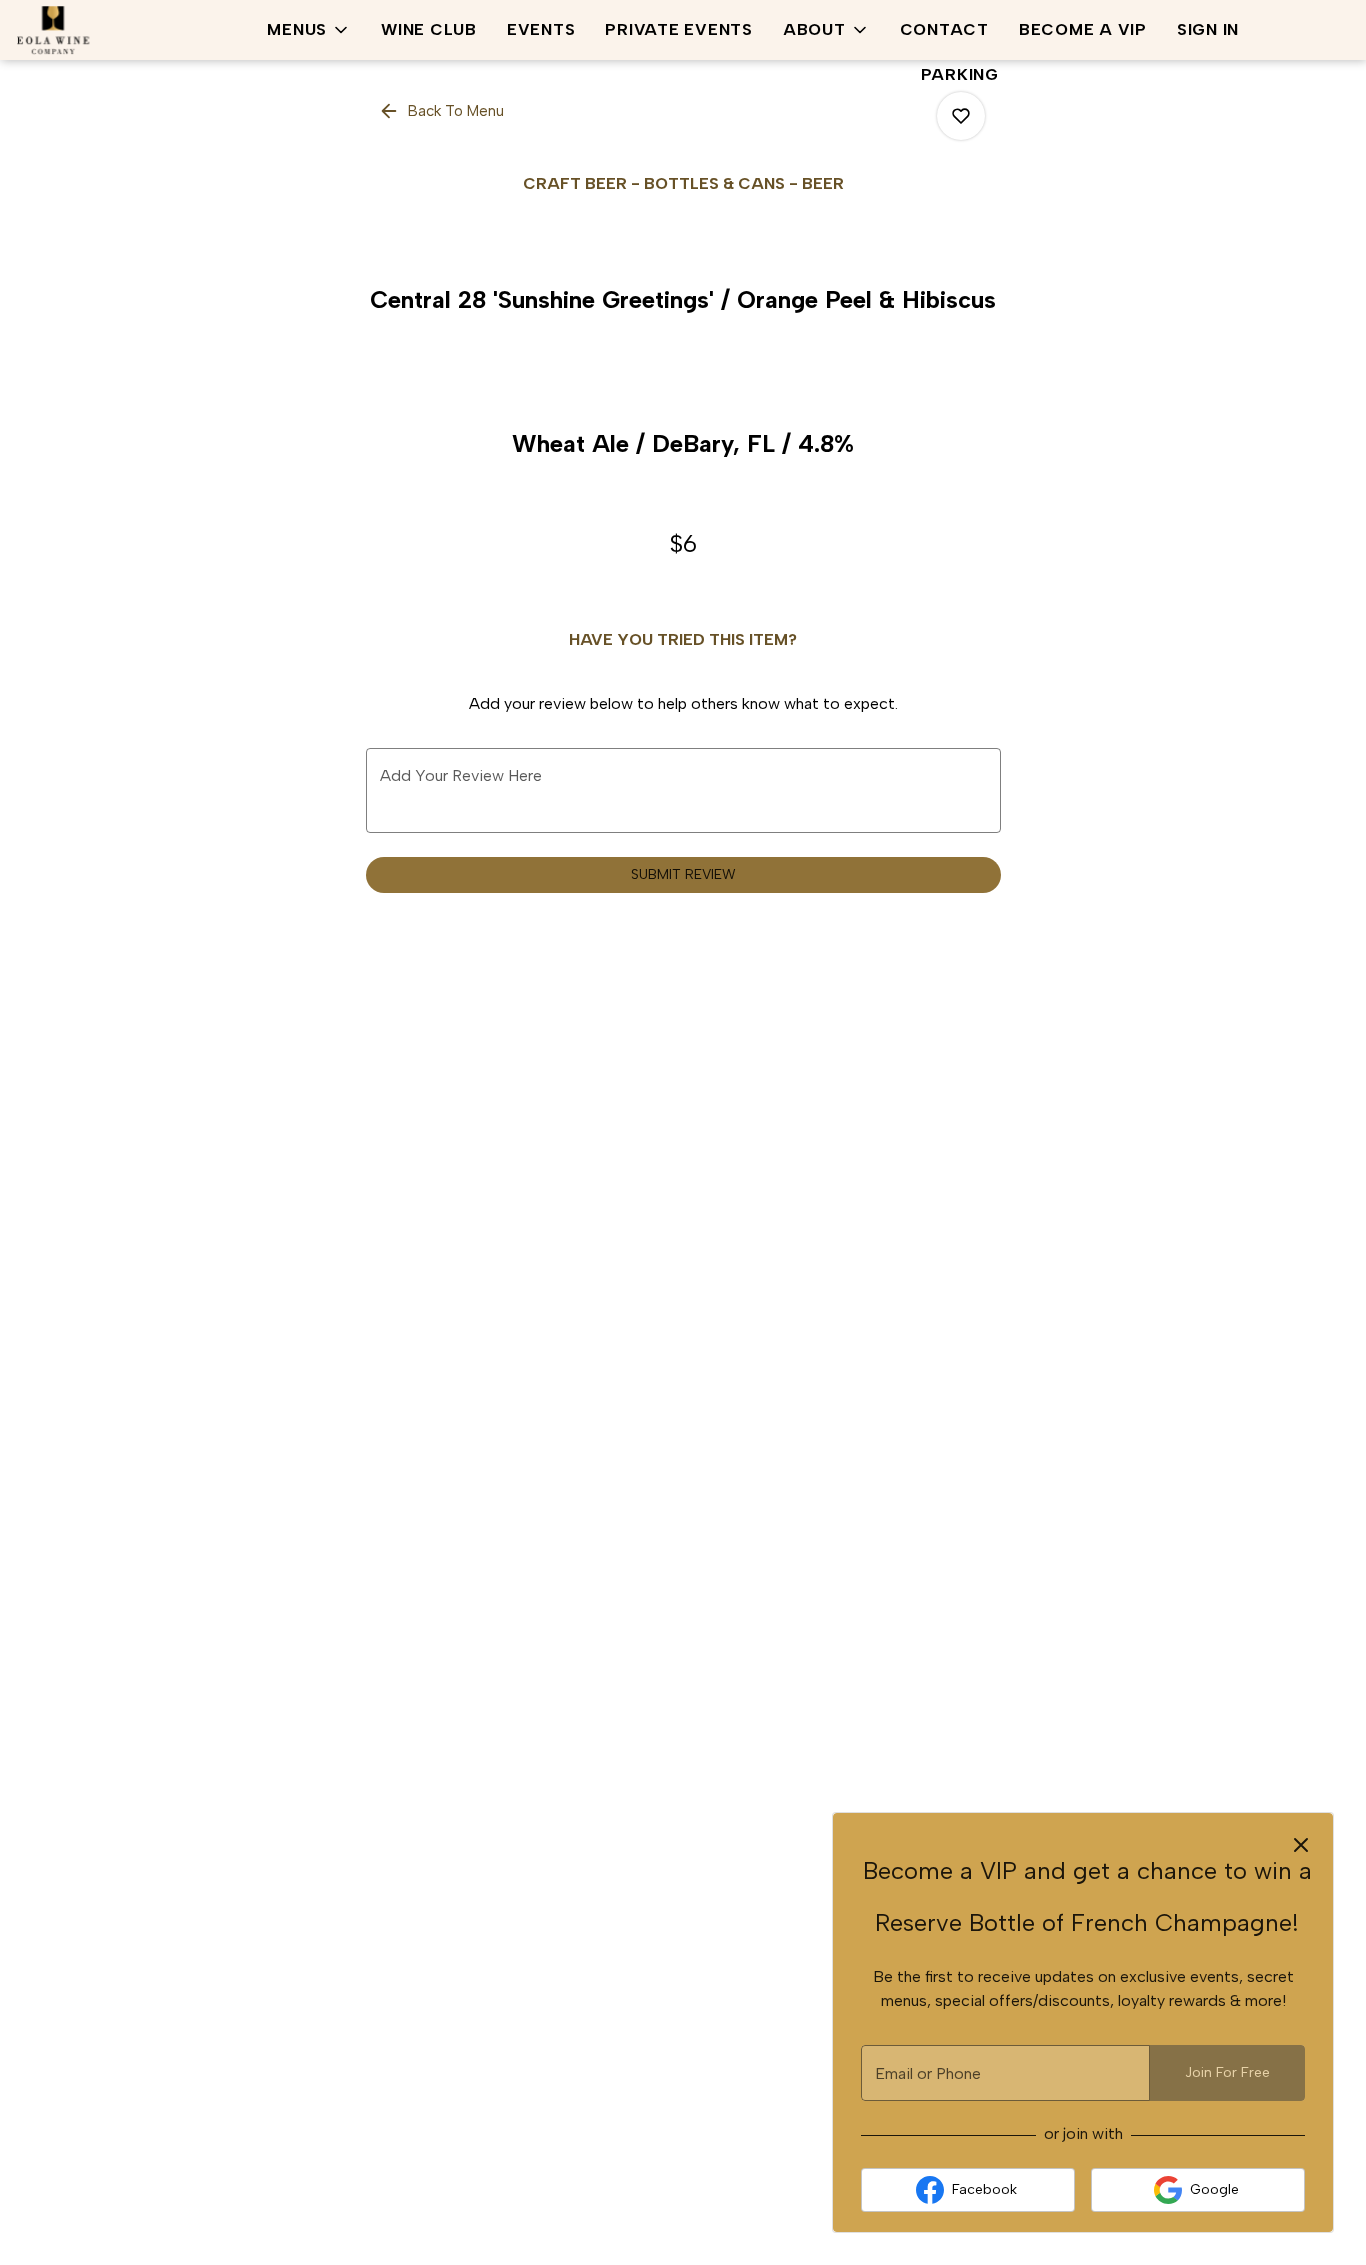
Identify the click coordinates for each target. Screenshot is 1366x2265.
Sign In (1208, 29)
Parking (960, 74)
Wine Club (429, 29)
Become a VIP (1083, 29)
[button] (309, 30)
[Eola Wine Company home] (106, 30)
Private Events (679, 29)
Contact (944, 29)
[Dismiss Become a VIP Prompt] (1301, 1845)
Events (541, 29)
